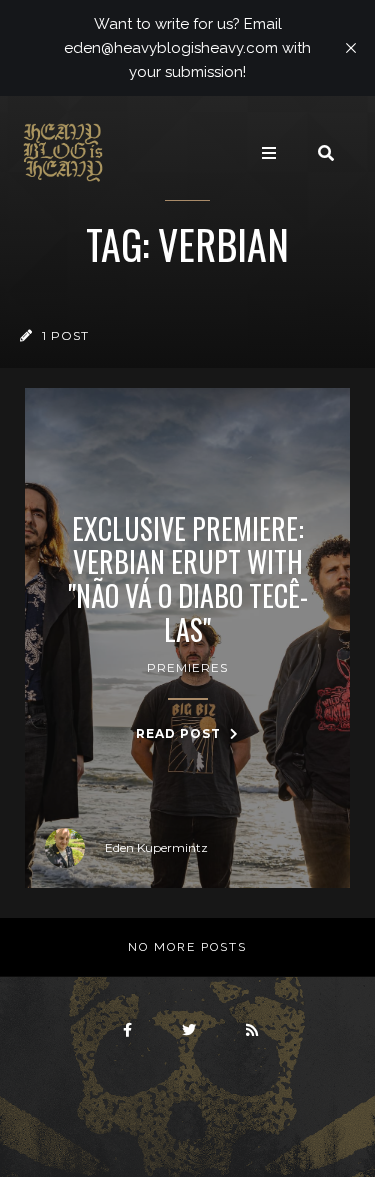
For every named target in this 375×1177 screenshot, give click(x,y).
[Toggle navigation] (269, 153)
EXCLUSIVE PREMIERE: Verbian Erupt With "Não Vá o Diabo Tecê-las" (188, 579)
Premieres (187, 667)
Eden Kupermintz (156, 847)
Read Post (180, 733)
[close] (351, 48)
